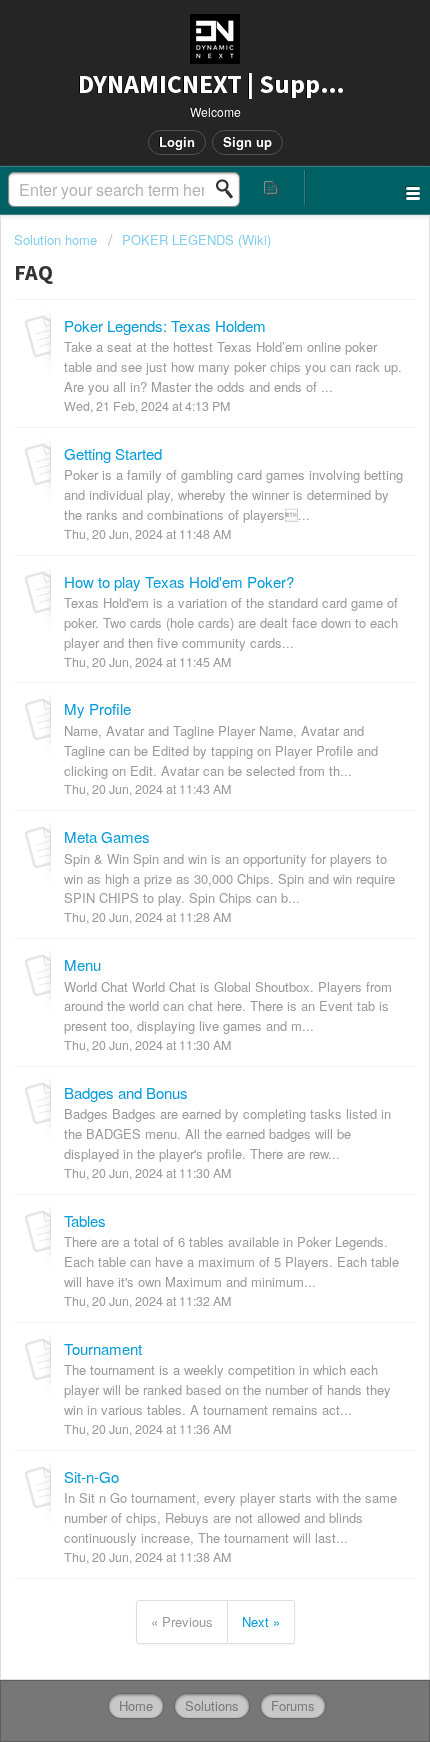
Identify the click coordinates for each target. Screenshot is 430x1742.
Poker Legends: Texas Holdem (165, 325)
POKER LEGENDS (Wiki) (196, 239)
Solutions (212, 1705)
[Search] (230, 189)
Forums (293, 1705)
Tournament (103, 1348)
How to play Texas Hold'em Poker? (179, 581)
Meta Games (107, 836)
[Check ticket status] (271, 187)
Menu (82, 964)
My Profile (97, 708)
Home (136, 1705)
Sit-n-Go (91, 1476)
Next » (261, 1621)
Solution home (57, 239)
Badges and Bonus (126, 1092)
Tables (85, 1220)
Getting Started (113, 453)
